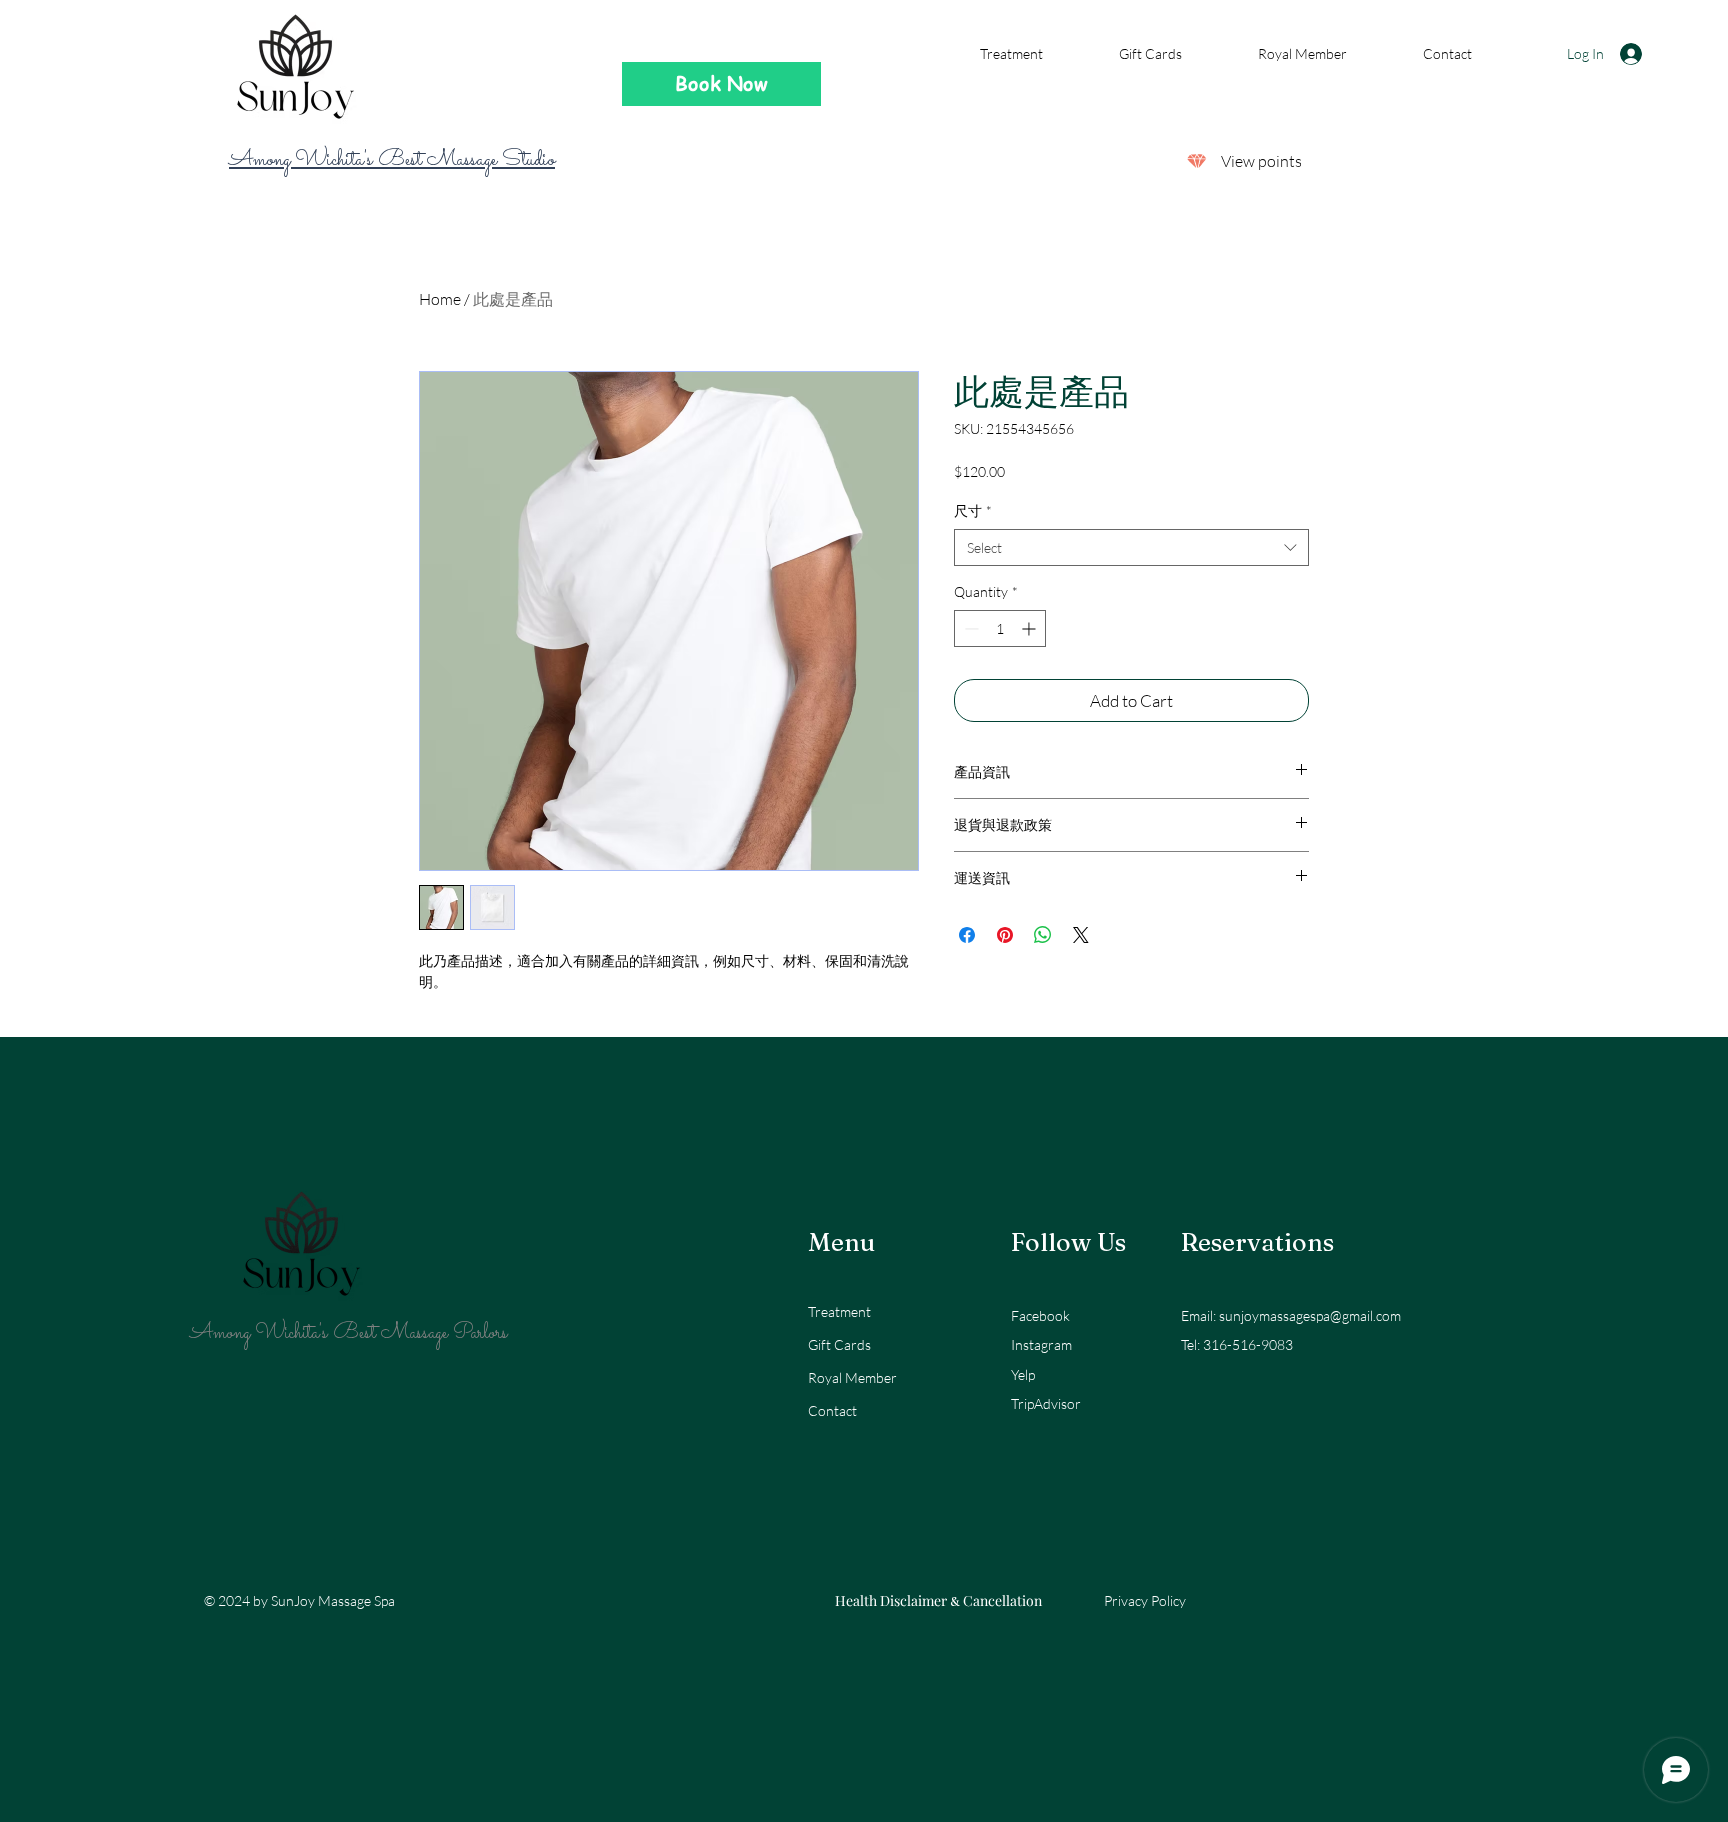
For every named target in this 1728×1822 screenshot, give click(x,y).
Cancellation (1002, 1600)
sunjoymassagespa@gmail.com (1310, 1315)
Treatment (839, 1311)
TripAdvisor (1046, 1403)
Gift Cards (839, 1344)
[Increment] (1030, 628)
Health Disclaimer (891, 1600)
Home (440, 299)
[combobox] (1131, 548)
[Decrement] (969, 628)
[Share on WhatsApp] (1043, 935)
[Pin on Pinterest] (1005, 935)
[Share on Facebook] (967, 935)
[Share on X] (1081, 935)
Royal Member (852, 1377)
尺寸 (973, 510)
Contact (832, 1410)
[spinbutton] (1000, 628)
